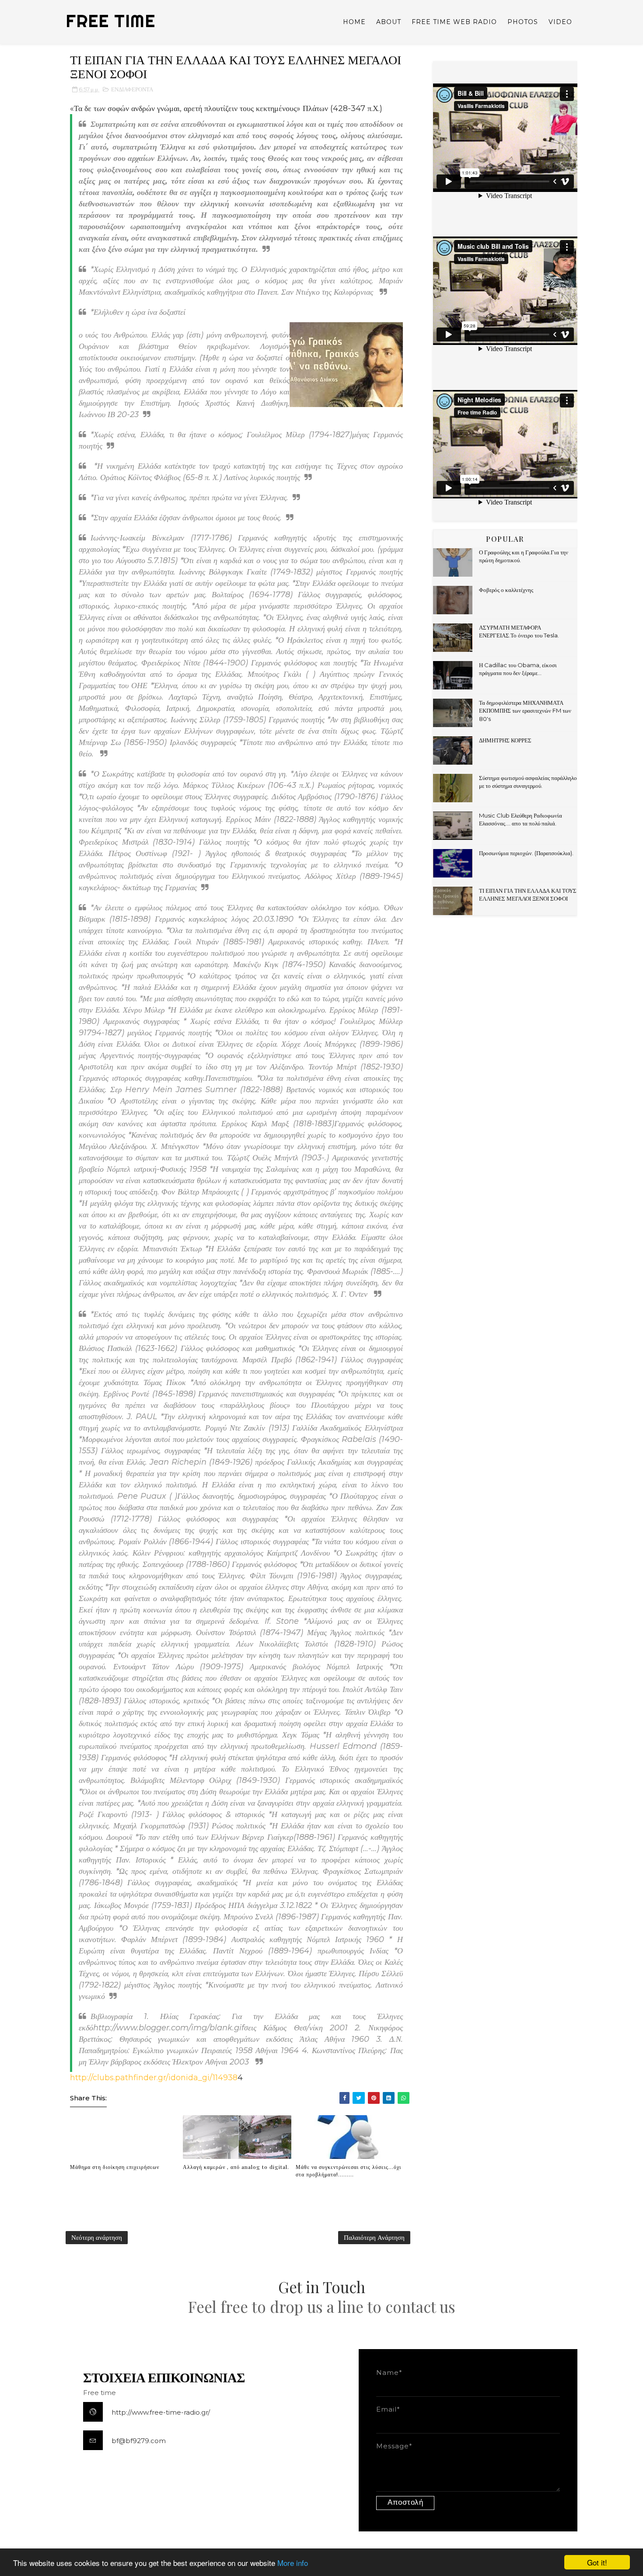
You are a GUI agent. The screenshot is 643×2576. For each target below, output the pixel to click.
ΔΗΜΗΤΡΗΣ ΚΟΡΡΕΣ (505, 740)
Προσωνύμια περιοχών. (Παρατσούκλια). (526, 853)
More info (293, 2563)
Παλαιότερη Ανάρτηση (374, 2237)
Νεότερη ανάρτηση (97, 2237)
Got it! (597, 2562)
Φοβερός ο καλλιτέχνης (506, 590)
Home (354, 22)
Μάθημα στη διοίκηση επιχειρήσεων (115, 2167)
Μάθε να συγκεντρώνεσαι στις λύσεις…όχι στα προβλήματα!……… (348, 2170)
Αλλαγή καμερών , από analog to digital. (236, 2167)
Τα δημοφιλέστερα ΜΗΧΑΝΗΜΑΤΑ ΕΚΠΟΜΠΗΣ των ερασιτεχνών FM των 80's (525, 710)
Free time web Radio (454, 22)
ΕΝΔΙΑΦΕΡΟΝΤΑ (132, 89)
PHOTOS (523, 22)
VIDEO (560, 22)
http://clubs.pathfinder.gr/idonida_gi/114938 (154, 2078)
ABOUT (389, 22)
